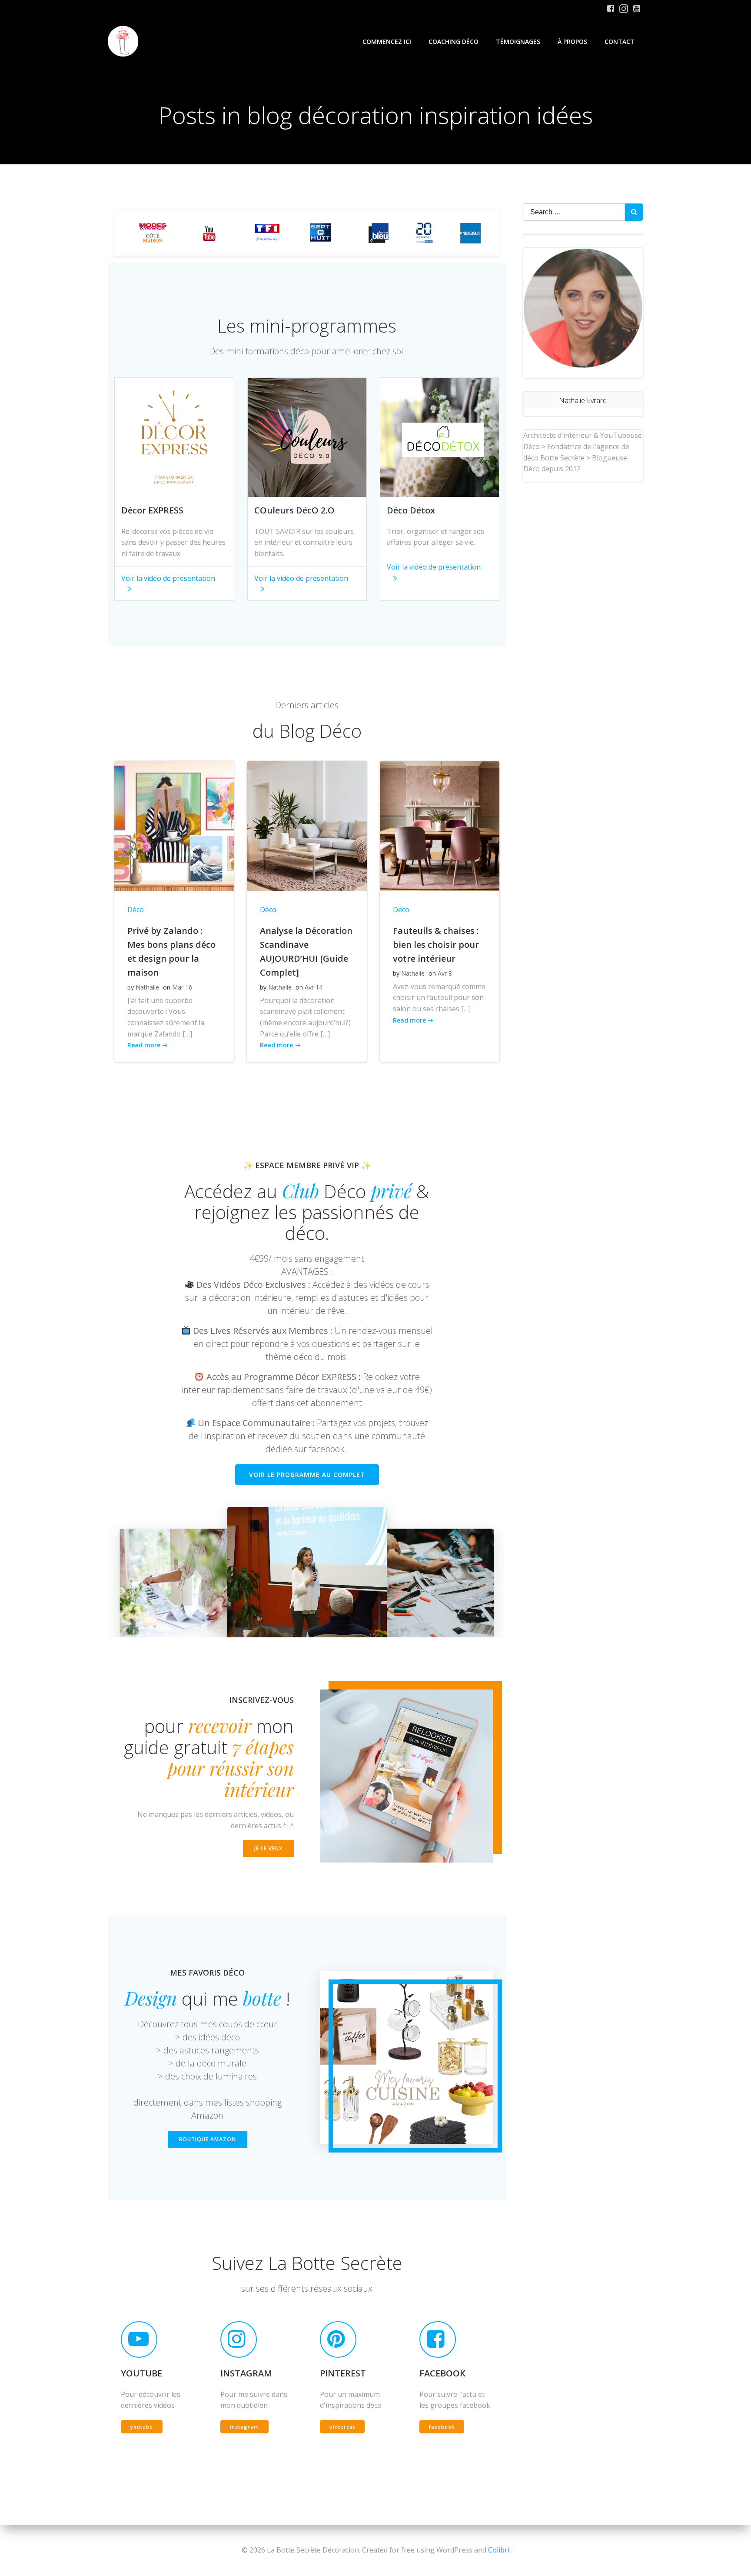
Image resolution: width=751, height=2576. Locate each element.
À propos (572, 42)
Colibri (499, 2550)
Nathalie (147, 987)
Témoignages (518, 42)
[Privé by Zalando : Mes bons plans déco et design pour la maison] (174, 825)
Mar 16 (182, 987)
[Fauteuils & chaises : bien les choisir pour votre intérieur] (440, 825)
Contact (620, 42)
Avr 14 (314, 987)
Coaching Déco (454, 42)
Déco (136, 910)
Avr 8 (445, 973)
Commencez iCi (387, 42)
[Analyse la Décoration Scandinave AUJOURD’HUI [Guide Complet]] (307, 825)
